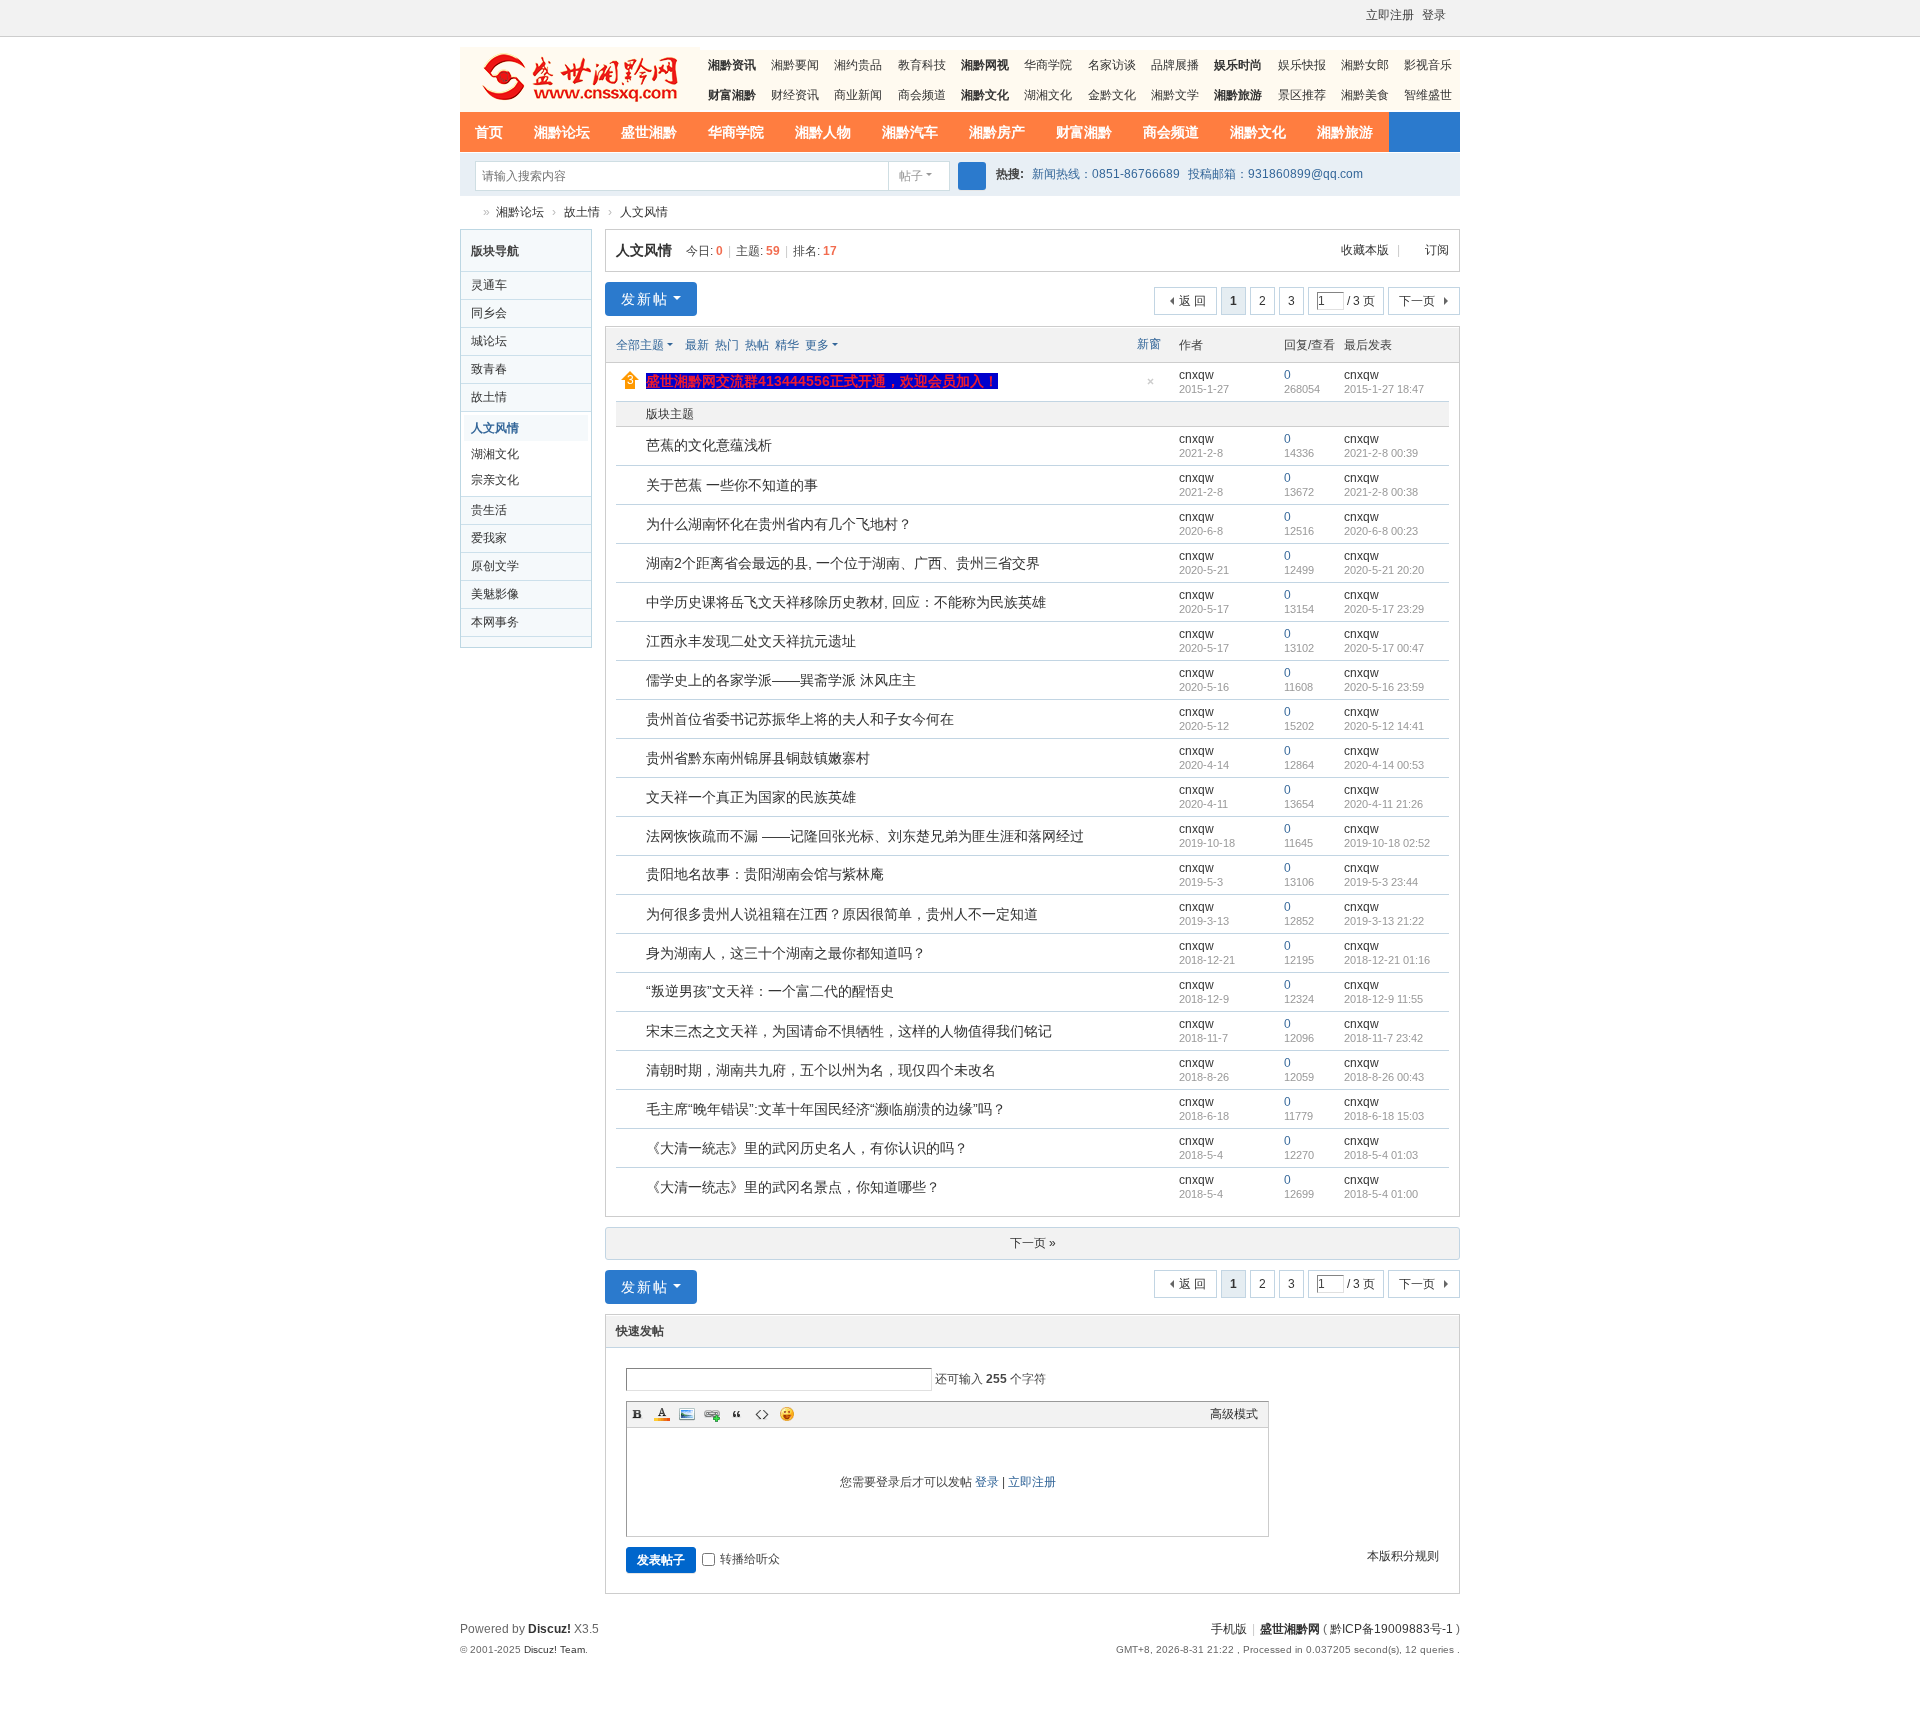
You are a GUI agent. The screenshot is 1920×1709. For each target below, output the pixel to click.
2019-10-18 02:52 (1387, 843)
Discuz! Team (554, 1649)
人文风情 (644, 212)
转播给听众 (750, 1559)
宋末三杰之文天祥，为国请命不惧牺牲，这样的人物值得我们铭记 (849, 1031)
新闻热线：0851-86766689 (1106, 174)
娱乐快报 (1302, 65)
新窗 (1149, 344)
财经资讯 (795, 95)
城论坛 (489, 341)
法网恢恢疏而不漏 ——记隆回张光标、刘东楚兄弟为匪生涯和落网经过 (865, 836)
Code (762, 1414)
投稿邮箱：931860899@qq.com (1275, 174)
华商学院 (1048, 65)
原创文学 (495, 566)
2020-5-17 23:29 (1384, 609)
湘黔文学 (1175, 95)
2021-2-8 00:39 (1381, 453)
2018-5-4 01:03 (1381, 1155)
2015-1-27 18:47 (1384, 389)
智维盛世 (1428, 95)
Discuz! (549, 1629)
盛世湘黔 (649, 132)
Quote (737, 1414)
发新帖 (645, 299)
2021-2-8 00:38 (1381, 492)
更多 (817, 345)
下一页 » (1033, 1243)
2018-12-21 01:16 (1387, 960)
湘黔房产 (997, 132)
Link (712, 1414)
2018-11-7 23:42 (1383, 1038)
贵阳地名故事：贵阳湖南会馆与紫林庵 (765, 874)
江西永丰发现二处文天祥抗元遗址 (751, 641)
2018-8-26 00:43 (1384, 1077)
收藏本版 (1366, 250)
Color (662, 1414)
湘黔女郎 (1365, 65)
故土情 (582, 212)
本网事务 (495, 622)
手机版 (1229, 1629)
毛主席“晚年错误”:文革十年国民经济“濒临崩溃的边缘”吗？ (826, 1109)
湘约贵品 (858, 65)
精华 (787, 345)
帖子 (911, 176)
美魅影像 (495, 594)
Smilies (787, 1414)
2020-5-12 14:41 (1384, 726)
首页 (489, 132)
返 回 (1192, 301)
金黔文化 (1112, 95)
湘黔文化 (1258, 132)
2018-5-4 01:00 (1381, 1194)
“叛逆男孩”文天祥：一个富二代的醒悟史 (770, 991)
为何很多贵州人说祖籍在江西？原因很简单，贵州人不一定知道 (842, 914)
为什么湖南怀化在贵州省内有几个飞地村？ (779, 524)
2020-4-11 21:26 (1383, 804)
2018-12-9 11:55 (1383, 999)
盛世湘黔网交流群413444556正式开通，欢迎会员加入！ (822, 381)
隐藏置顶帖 (1150, 387)
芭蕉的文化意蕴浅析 (709, 445)
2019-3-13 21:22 (1384, 921)
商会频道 (922, 95)
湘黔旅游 (1345, 132)
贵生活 (489, 510)
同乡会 (489, 313)
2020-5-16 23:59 (1384, 687)
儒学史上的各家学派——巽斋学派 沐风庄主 (781, 680)
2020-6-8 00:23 (1381, 531)
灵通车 (489, 285)
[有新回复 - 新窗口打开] (632, 447)
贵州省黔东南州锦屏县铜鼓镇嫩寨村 (758, 758)
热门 (727, 345)
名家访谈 (1112, 65)
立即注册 (1390, 15)
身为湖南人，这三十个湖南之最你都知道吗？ (786, 953)
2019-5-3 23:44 (1381, 882)
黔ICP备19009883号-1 (1391, 1629)
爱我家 (489, 538)
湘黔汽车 (910, 132)
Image (687, 1414)
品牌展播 (1175, 65)
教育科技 (922, 65)
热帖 (757, 345)
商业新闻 (858, 95)
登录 (1434, 15)
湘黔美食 (1365, 95)
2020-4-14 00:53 (1384, 765)
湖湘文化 (1048, 95)
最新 (697, 345)
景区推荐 (1302, 95)
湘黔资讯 (732, 65)
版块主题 (670, 414)
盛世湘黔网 (468, 212)
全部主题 (640, 345)
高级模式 (1234, 1414)
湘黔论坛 (562, 132)
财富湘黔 (1084, 132)
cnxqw (1196, 375)
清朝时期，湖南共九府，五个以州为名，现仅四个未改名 (821, 1070)
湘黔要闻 (795, 65)
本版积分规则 (1403, 1556)
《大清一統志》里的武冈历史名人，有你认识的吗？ (807, 1148)
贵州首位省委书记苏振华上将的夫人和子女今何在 (800, 719)
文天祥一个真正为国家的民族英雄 (751, 797)
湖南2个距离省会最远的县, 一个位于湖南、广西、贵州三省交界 (843, 563)
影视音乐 (1428, 65)
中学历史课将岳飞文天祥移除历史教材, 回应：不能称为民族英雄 (846, 602)
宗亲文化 (495, 480)
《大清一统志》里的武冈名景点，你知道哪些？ (793, 1187)
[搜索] (972, 176)
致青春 (489, 369)
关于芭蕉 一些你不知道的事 (732, 485)
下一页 (1417, 301)
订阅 (1437, 250)
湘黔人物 (823, 132)
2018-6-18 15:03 (1384, 1116)
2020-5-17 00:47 (1384, 648)
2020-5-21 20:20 (1384, 570)
